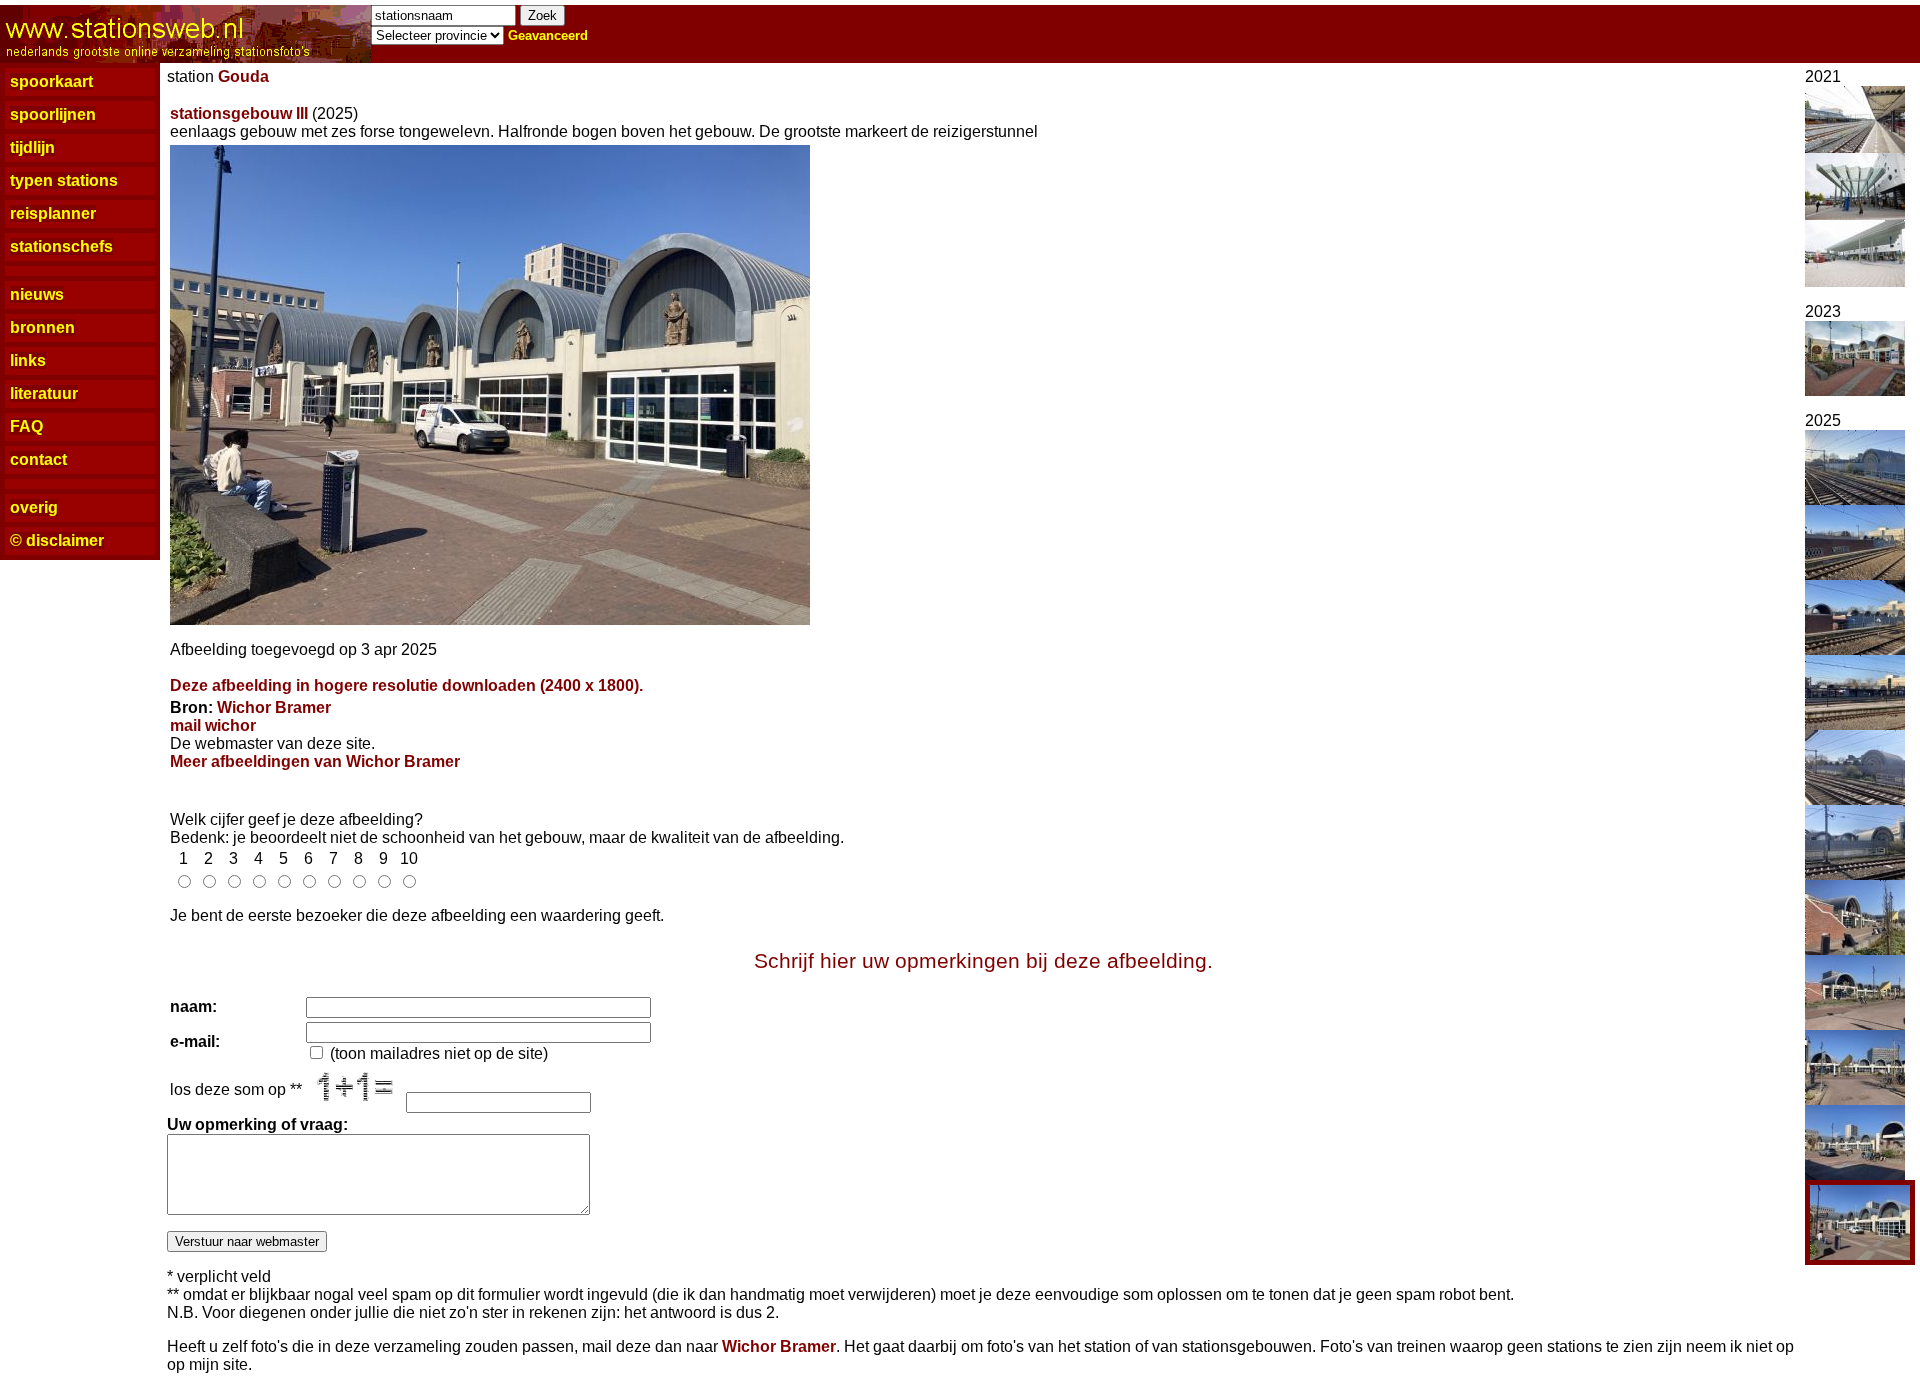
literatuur (44, 393)
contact (38, 459)
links (28, 360)
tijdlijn (32, 147)
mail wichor (213, 725)
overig (34, 507)
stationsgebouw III (239, 113)
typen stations (64, 180)
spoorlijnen (53, 114)
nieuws (37, 294)
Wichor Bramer (274, 707)
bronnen (42, 327)
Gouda (243, 76)
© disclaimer (57, 540)
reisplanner (53, 213)
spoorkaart (51, 81)
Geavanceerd (548, 35)
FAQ (26, 426)
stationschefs (61, 246)
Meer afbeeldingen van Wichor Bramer (315, 761)
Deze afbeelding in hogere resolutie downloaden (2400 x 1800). (406, 685)
